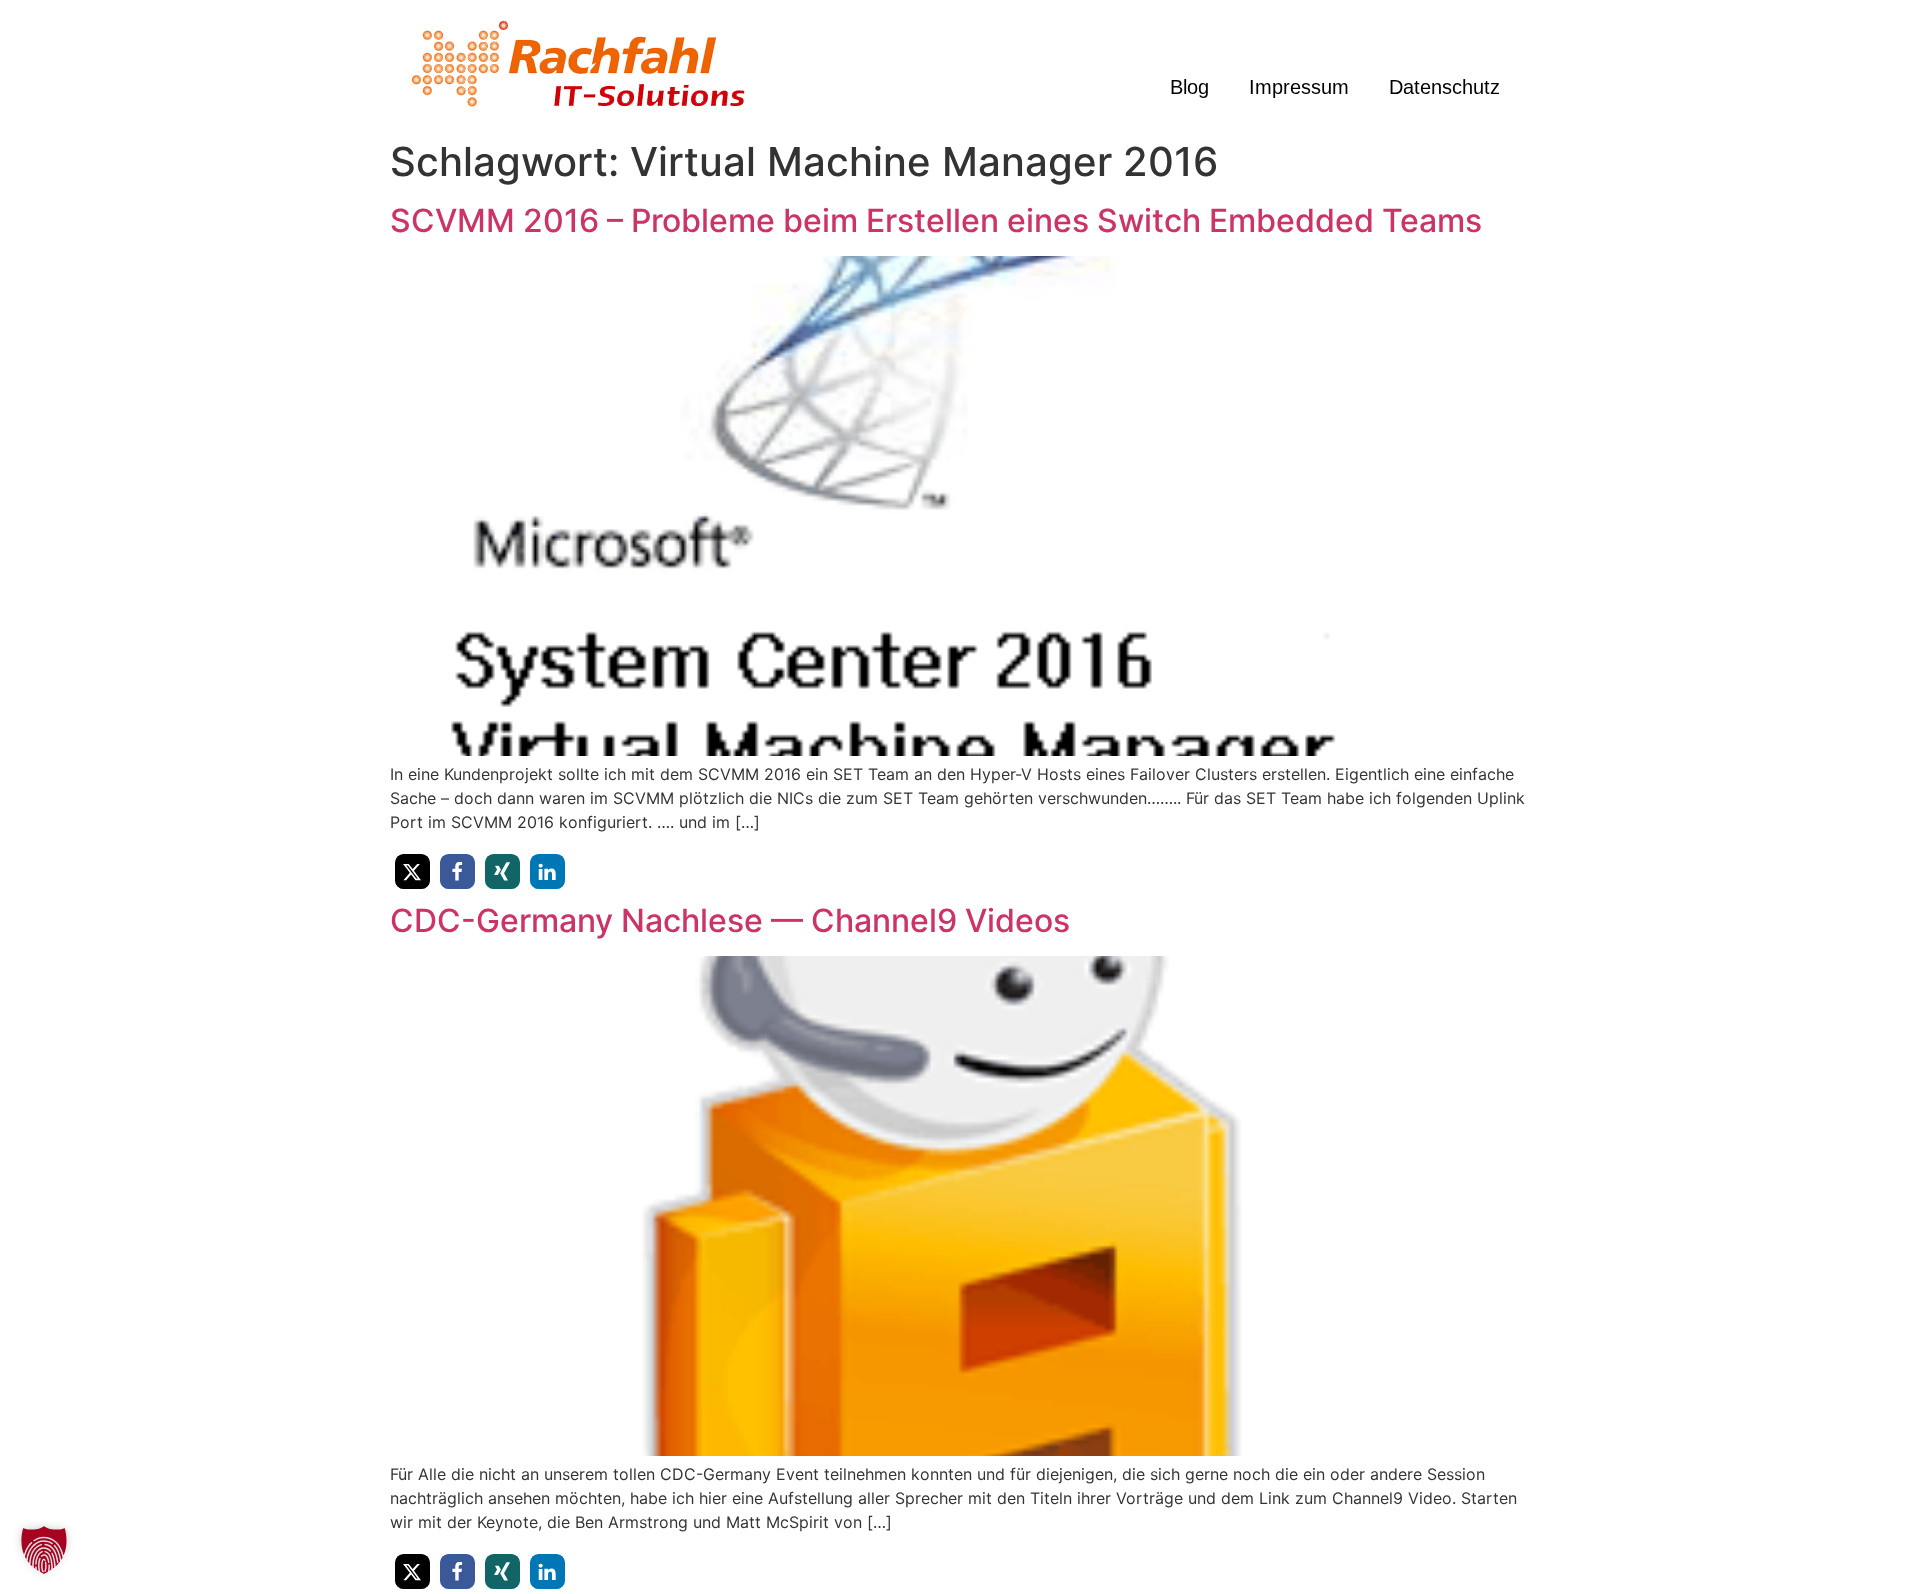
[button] (412, 871)
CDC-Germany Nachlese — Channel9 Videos (730, 920)
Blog (1189, 87)
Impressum (1299, 87)
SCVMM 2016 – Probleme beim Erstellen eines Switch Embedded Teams (936, 220)
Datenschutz (1444, 87)
